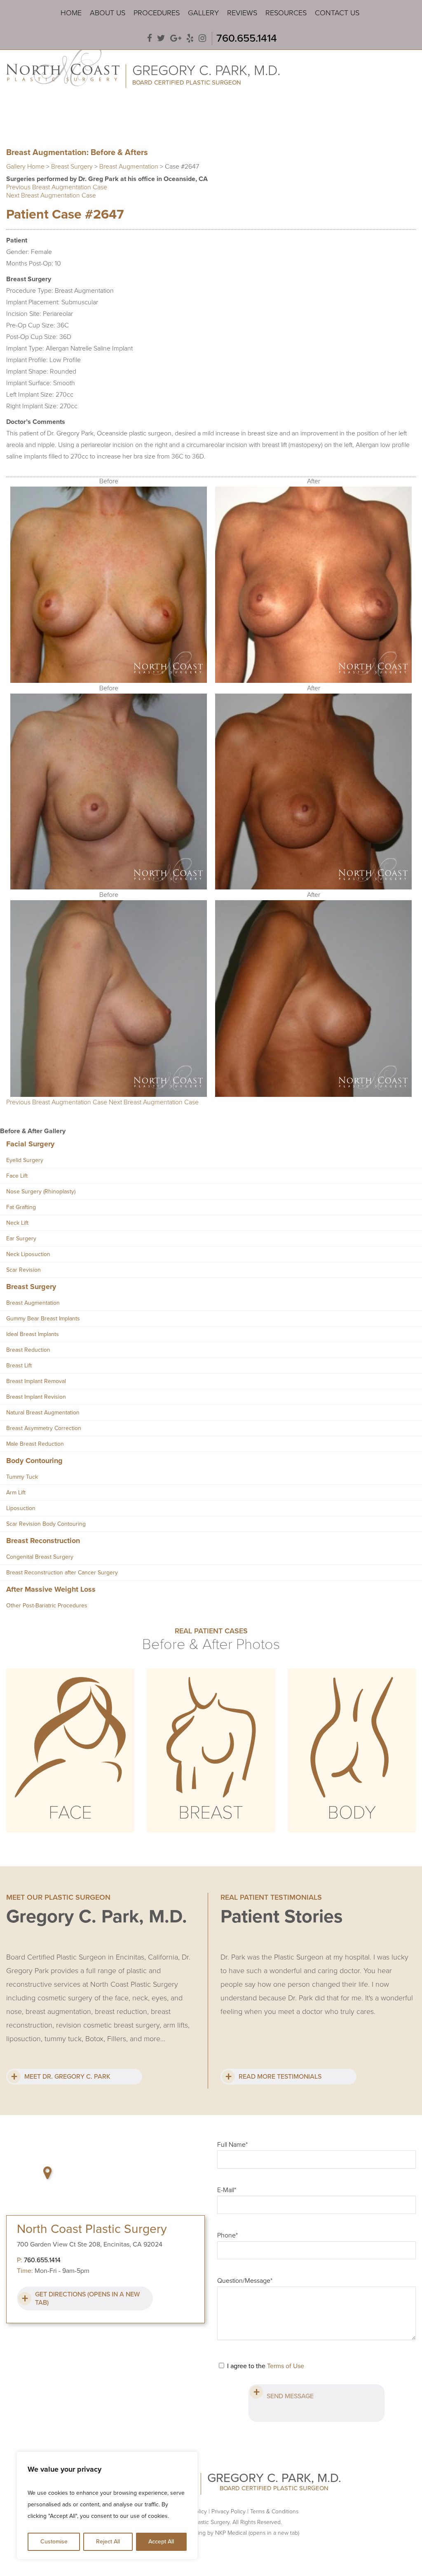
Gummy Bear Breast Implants (43, 1319)
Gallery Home (25, 167)
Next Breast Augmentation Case (51, 195)
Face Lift (17, 1176)
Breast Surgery (72, 167)
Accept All (161, 2542)
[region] (107, 2505)
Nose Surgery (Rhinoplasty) (41, 1192)
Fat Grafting (21, 1207)
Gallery (203, 13)
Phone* (227, 2235)
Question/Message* (245, 2281)
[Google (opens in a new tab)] (176, 39)
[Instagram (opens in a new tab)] (202, 39)
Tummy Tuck (22, 1477)
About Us (108, 13)
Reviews (242, 13)
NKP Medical (257, 2533)
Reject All (108, 2542)
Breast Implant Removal (36, 1381)
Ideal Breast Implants (33, 1334)
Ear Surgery (21, 1239)
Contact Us (337, 13)
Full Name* (232, 2145)
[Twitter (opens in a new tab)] (161, 39)
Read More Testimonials (280, 2077)
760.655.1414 (247, 38)
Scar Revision (23, 1270)
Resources (286, 13)
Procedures (157, 13)
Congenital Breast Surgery (40, 1557)
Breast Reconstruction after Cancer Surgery (62, 1573)
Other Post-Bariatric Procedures (47, 1606)
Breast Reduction (28, 1350)
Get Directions (87, 2298)
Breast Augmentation (129, 167)
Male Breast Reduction (35, 1444)
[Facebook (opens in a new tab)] (150, 39)
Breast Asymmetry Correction (44, 1428)
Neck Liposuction (28, 1254)
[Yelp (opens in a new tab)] (190, 39)
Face (70, 1813)
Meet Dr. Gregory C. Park (67, 2077)
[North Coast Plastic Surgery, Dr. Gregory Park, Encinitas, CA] (63, 65)
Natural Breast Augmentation (43, 1413)
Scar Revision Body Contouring (46, 1524)
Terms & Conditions (274, 2511)
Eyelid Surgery (25, 1160)
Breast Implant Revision (36, 1397)
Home (71, 13)
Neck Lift (17, 1223)
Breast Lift (19, 1366)
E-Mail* (227, 2190)
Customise (54, 2542)
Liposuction (21, 1508)
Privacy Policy (229, 2511)
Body (352, 1813)
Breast (211, 1813)
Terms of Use (286, 2366)
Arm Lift (16, 1493)
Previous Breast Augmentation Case (57, 187)
